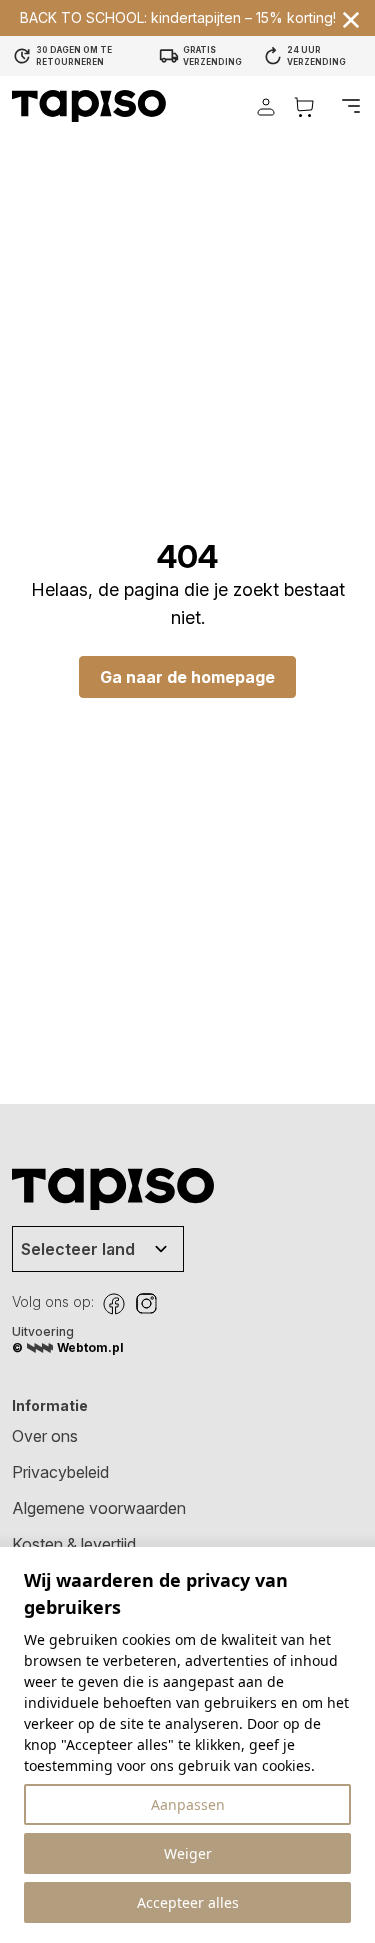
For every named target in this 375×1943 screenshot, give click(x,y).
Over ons (45, 1436)
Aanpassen (188, 1804)
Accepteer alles (188, 1902)
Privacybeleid (60, 1472)
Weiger (188, 1853)
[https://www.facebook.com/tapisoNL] (114, 1304)
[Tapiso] (89, 106)
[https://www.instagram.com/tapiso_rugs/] (146, 1304)
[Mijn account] (266, 106)
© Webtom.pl (68, 1347)
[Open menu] (351, 106)
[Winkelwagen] (304, 106)
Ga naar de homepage (187, 677)
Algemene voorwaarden (99, 1508)
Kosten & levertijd (74, 1544)
